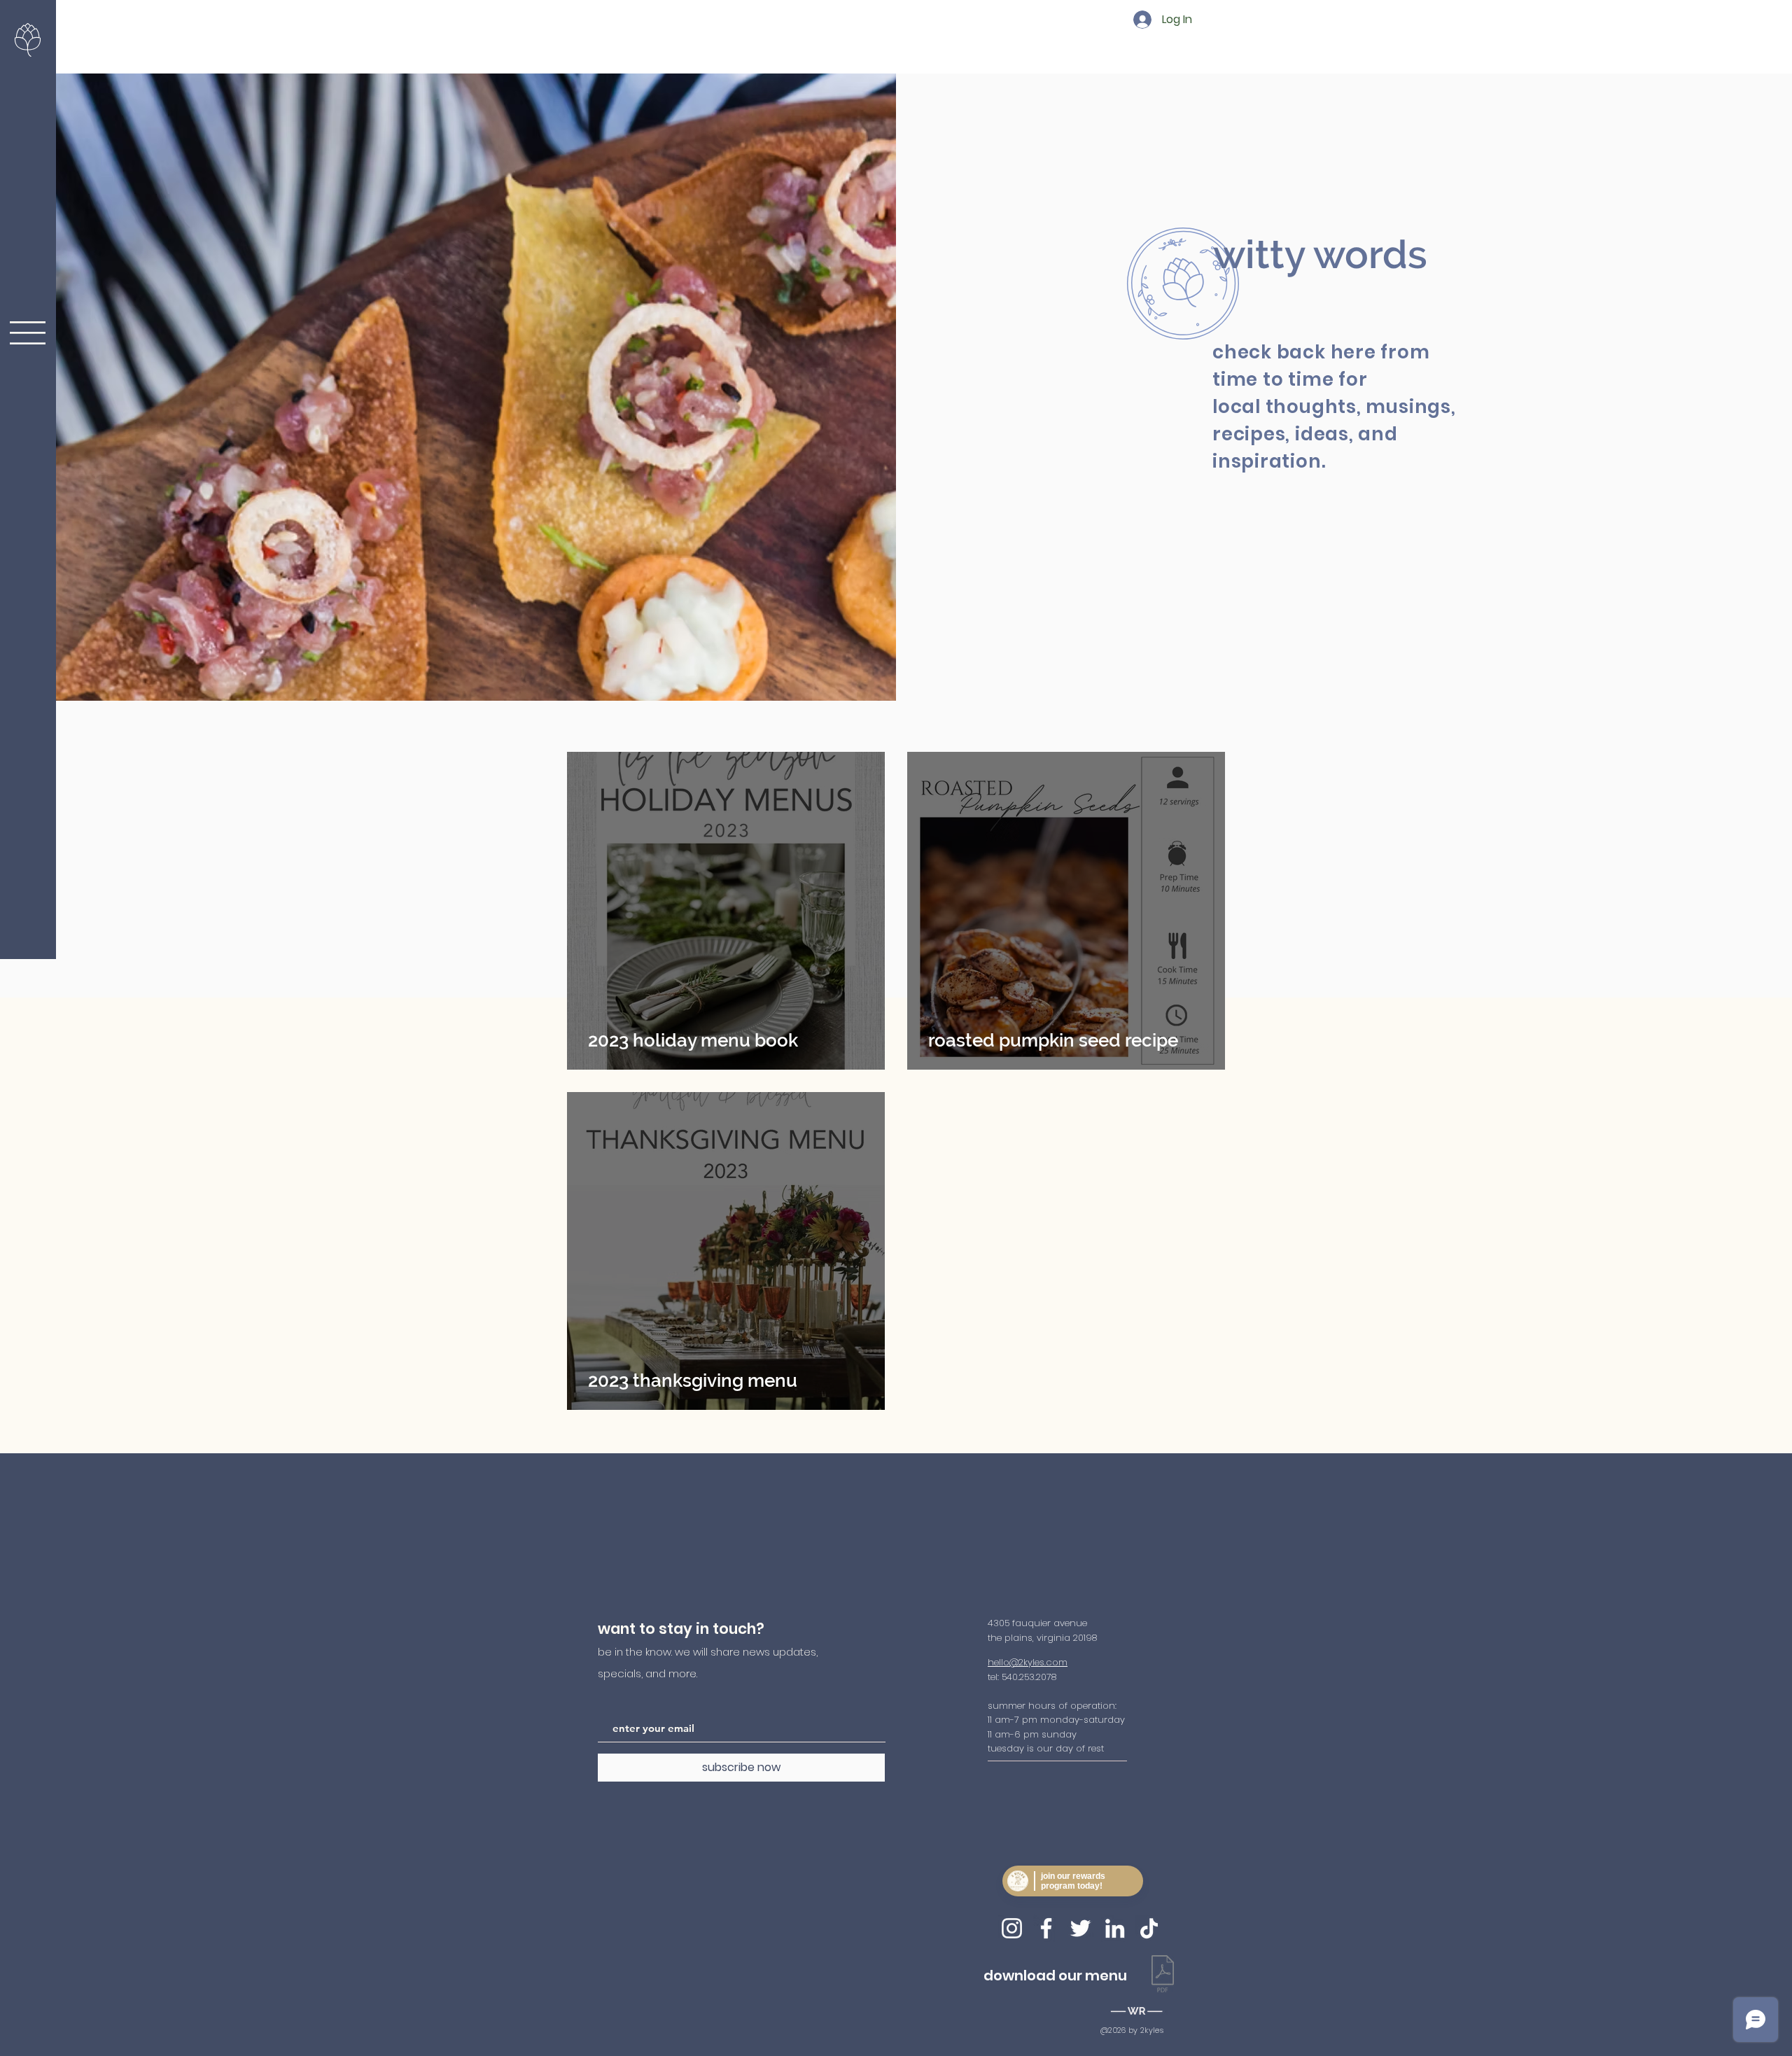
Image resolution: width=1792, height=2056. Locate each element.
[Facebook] (1046, 1928)
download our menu (1055, 1975)
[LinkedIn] (1115, 1928)
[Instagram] (1012, 1928)
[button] (28, 333)
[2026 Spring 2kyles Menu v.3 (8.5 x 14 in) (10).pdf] (1163, 1975)
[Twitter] (1080, 1928)
